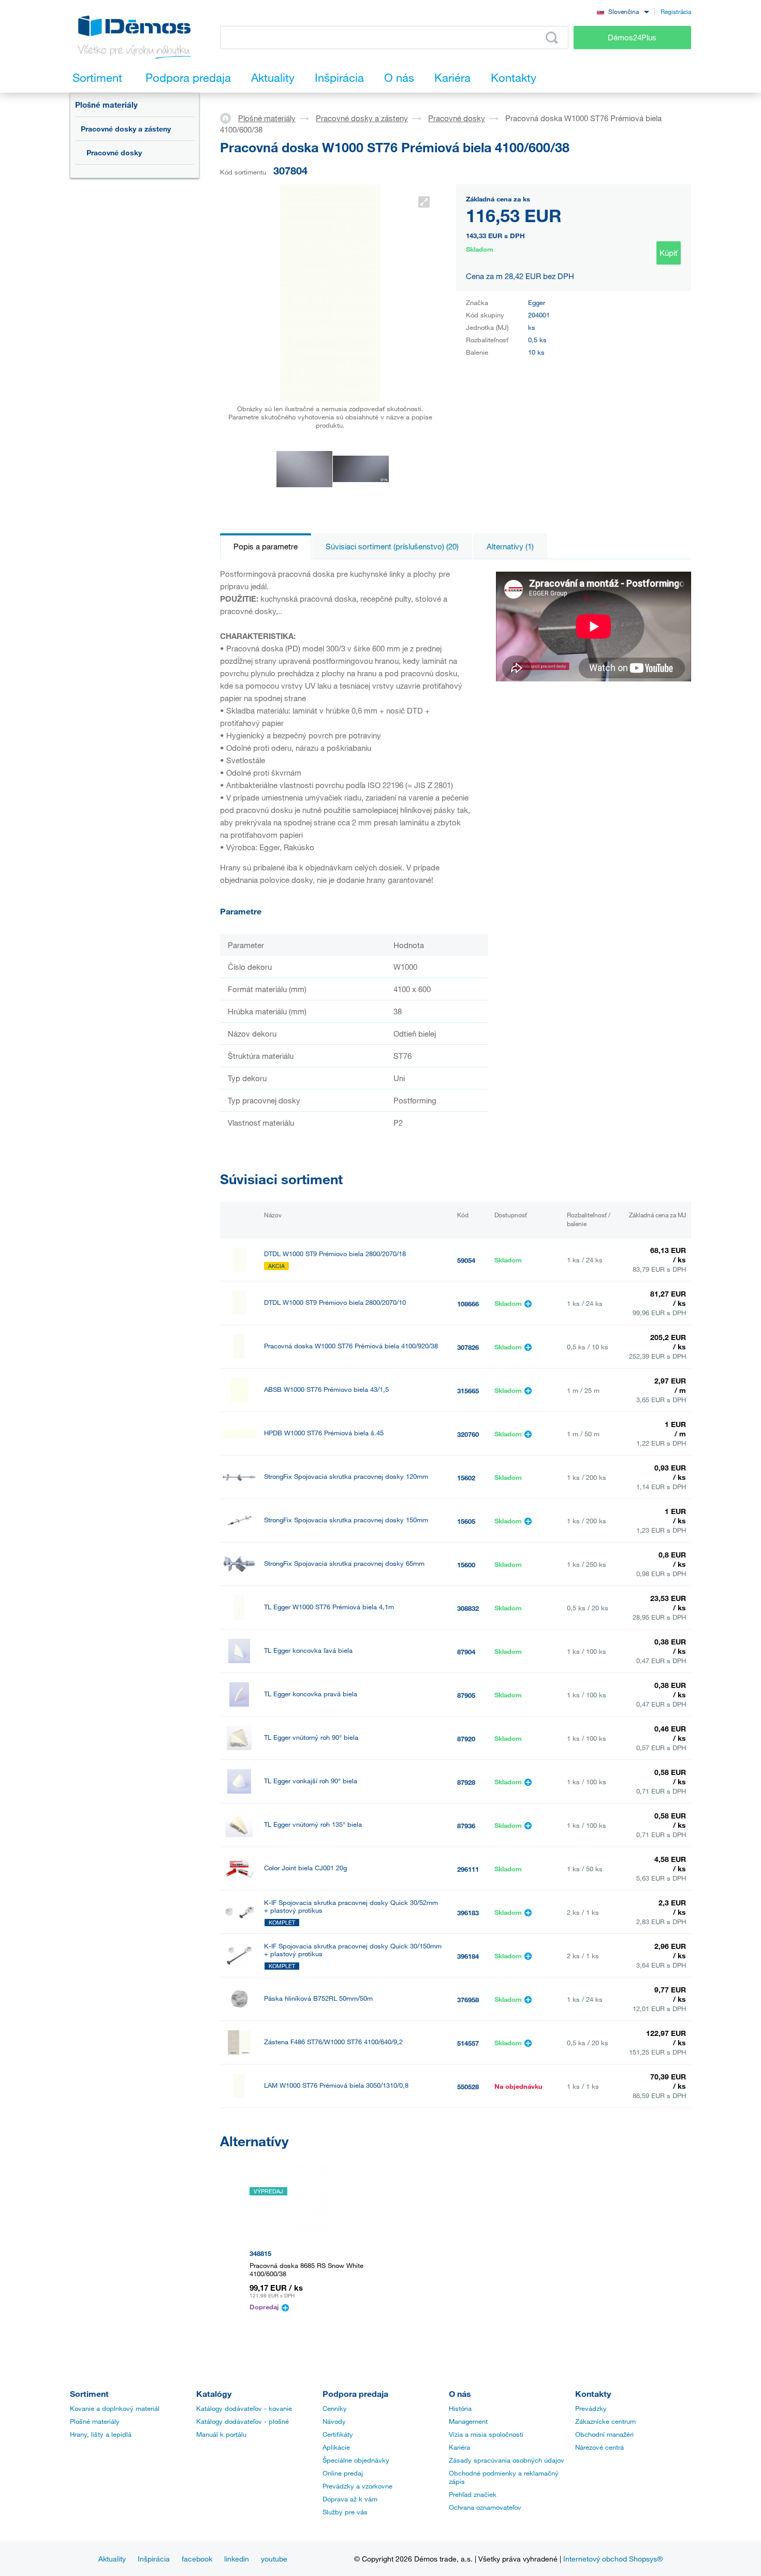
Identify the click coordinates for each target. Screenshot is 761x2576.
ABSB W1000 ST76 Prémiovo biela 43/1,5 (326, 1389)
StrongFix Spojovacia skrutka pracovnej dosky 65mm (344, 1563)
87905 (466, 1695)
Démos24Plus (632, 37)
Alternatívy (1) (510, 546)
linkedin (237, 2559)
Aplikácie (336, 2447)
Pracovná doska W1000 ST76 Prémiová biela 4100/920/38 (351, 1346)
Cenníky (335, 2408)
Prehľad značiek (473, 2494)
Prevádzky (591, 2408)
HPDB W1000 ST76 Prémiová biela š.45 (324, 1433)
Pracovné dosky (114, 152)
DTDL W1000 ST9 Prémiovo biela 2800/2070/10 (335, 1302)
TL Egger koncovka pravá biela (311, 1694)
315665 (468, 1391)
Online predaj (343, 2473)
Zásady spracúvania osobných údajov (507, 2460)
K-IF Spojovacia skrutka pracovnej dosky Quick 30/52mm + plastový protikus (351, 1906)
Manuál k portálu (221, 2434)
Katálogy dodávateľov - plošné (243, 2421)
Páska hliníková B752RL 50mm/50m (318, 1998)
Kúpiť (669, 253)
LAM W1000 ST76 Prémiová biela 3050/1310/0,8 (336, 2085)
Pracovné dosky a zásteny (126, 129)
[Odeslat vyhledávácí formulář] (552, 38)
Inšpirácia (154, 2559)
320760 (468, 1434)
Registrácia (676, 11)
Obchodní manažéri (604, 2434)
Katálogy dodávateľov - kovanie (244, 2408)
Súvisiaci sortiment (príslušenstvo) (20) (392, 546)
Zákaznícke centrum (605, 2421)
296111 (468, 1869)
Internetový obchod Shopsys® (613, 2559)
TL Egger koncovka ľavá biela (308, 1650)
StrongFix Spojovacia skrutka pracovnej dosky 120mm (346, 1476)
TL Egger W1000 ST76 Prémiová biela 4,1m (329, 1607)
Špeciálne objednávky (356, 2460)
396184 (468, 1956)
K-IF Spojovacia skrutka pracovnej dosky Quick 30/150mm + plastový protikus (353, 1950)
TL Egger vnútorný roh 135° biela (313, 1824)
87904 (466, 1652)
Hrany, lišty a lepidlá (101, 2434)
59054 (466, 1260)
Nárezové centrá (599, 2447)
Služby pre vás (345, 2512)
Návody (334, 2421)
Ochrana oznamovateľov (485, 2507)
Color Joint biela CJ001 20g (305, 1868)
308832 (468, 1608)
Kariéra (459, 2447)
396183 (468, 1913)
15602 (466, 1478)
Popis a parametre (266, 546)
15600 (466, 1565)
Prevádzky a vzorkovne (357, 2486)
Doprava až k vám (350, 2499)
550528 (468, 2087)
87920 (466, 1739)
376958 (468, 2000)
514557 (468, 2043)
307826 (468, 1347)
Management (468, 2421)
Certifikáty (338, 2434)
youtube (274, 2559)
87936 (466, 1826)
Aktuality (112, 2559)
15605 (466, 1521)
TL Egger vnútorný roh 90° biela (311, 1737)
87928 (466, 1782)
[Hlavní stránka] (229, 118)
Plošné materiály (106, 105)
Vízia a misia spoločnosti (486, 2434)
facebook (197, 2559)
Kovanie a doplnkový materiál (115, 2408)
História (460, 2408)
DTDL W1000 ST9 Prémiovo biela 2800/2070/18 (335, 1254)
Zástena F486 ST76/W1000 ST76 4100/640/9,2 (333, 2042)
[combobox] (623, 11)
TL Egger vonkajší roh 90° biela (311, 1781)
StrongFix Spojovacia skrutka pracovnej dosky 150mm (346, 1520)
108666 (468, 1304)
